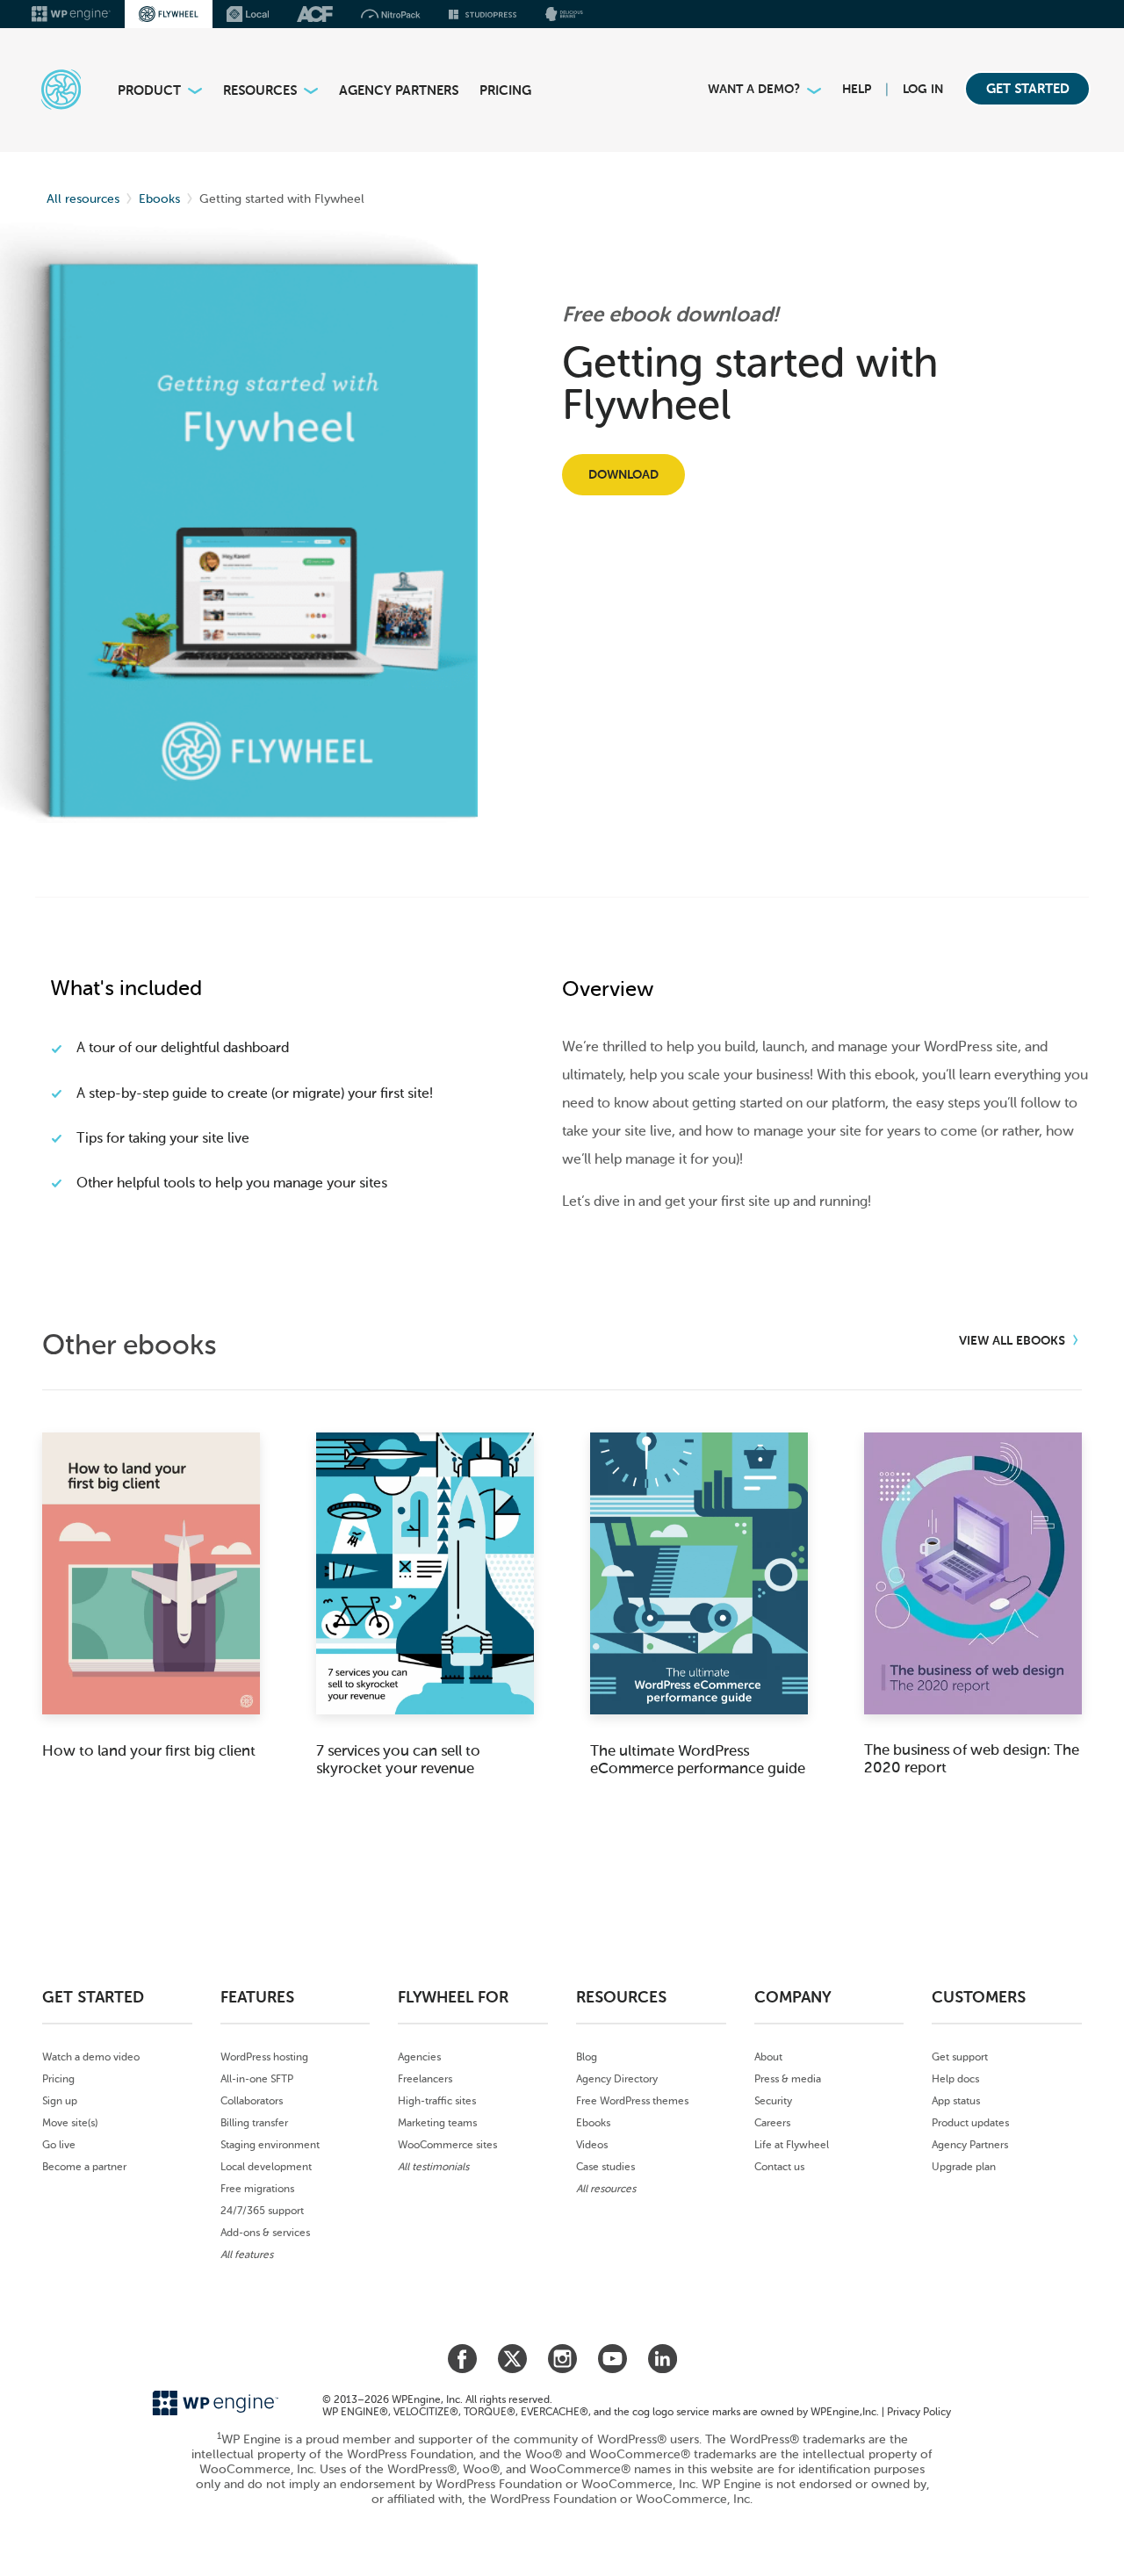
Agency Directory (617, 2079)
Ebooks (159, 199)
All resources (83, 199)
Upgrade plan (964, 2167)
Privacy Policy (919, 2412)
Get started (1028, 89)
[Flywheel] (51, 89)
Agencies (419, 2057)
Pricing (505, 90)
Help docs (955, 2079)
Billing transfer (254, 2123)
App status (956, 2101)
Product (149, 90)
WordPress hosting (264, 2057)
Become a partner (84, 2167)
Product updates (970, 2123)
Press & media (788, 2079)
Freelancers (425, 2079)
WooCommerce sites (447, 2145)
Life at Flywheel (792, 2145)
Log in (923, 89)
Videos (592, 2145)
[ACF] (315, 14)
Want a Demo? (754, 89)
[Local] (248, 14)
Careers (772, 2123)
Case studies (605, 2167)
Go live (59, 2145)
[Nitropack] (391, 14)
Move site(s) (70, 2123)
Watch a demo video (91, 2057)
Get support (960, 2057)
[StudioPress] (483, 14)
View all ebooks (1014, 1341)
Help (857, 89)
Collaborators (252, 2101)
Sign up (60, 2101)
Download (623, 475)
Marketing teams (437, 2123)
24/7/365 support (262, 2211)
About (768, 2057)
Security (773, 2101)
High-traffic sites (437, 2101)
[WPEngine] (71, 14)
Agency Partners (399, 90)
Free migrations (257, 2189)
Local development (266, 2167)
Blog (587, 2057)
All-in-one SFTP (257, 2079)
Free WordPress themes (632, 2101)
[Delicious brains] (564, 14)
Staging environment (270, 2145)
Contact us (779, 2167)
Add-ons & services (265, 2233)
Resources (260, 90)
